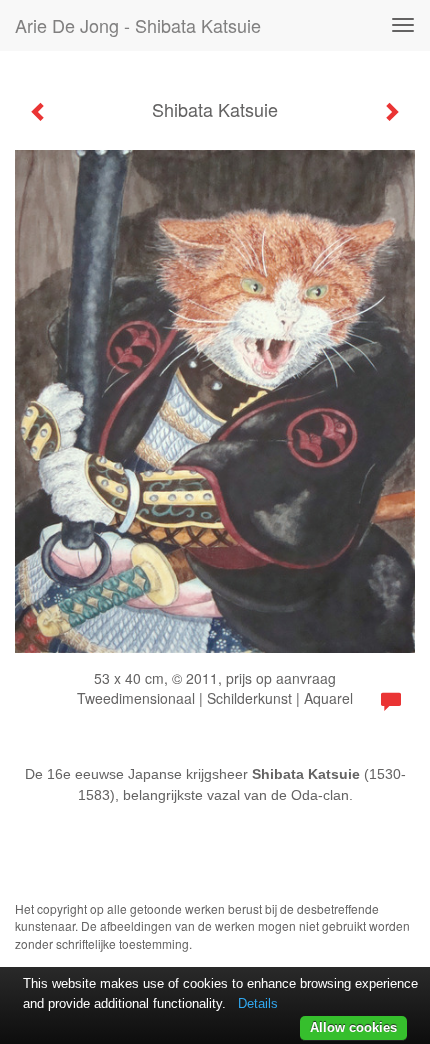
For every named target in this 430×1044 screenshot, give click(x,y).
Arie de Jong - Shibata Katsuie (138, 25)
